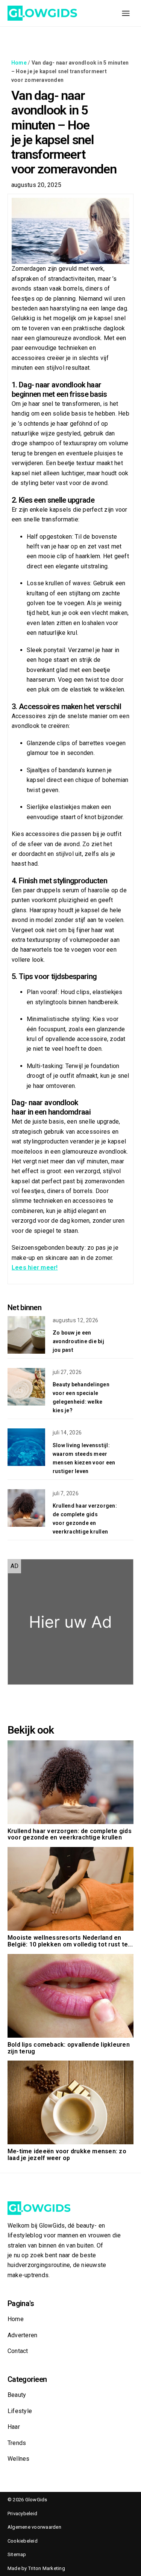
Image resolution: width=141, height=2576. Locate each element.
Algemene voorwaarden (34, 2527)
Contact (18, 2351)
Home (19, 63)
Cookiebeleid (23, 2541)
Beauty (17, 2395)
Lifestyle (20, 2411)
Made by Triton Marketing (36, 2568)
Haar (14, 2427)
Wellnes (19, 2459)
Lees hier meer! (35, 1268)
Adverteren (22, 2335)
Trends (17, 2443)
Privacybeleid (22, 2513)
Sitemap (17, 2554)
